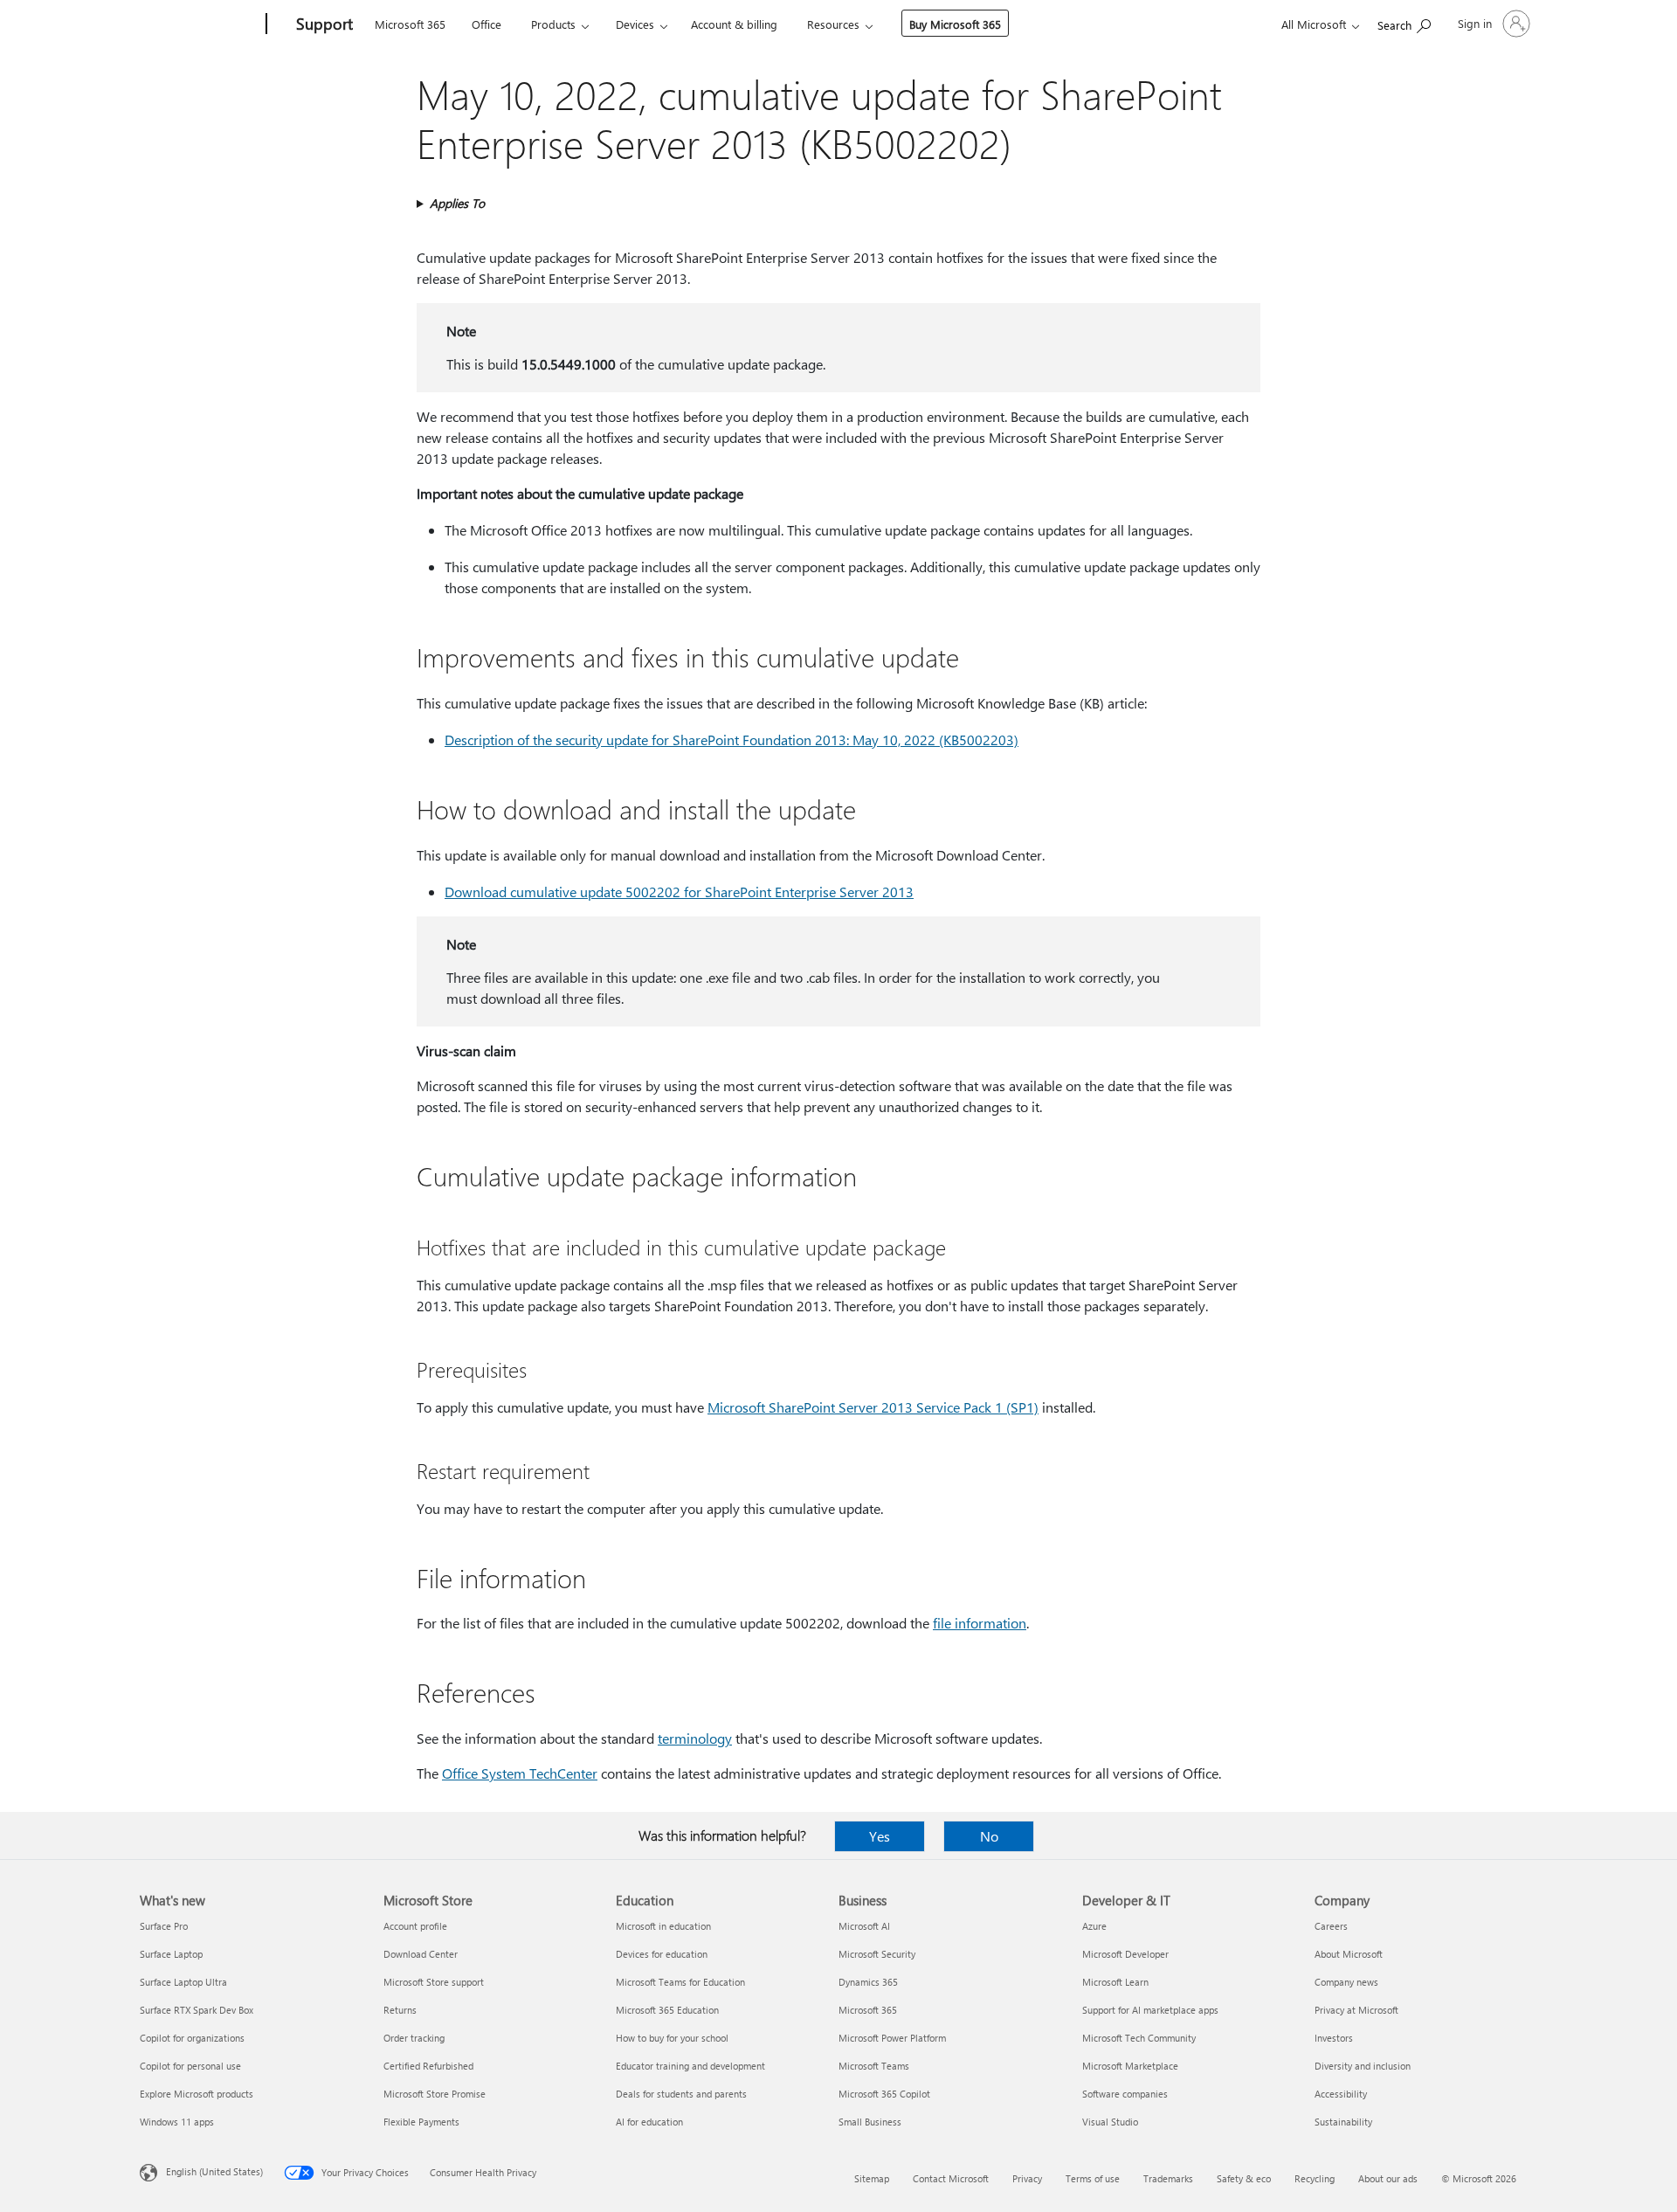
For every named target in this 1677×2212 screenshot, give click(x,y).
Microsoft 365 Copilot (884, 2094)
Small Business (870, 2122)
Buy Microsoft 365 (955, 24)
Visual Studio (1110, 2122)
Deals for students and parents (681, 2094)
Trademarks (1168, 2178)
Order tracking (414, 2038)
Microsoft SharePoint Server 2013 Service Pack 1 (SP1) (873, 1407)
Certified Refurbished (428, 2066)
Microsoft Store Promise (435, 2094)
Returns (400, 2010)
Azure (1094, 1926)
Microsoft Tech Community (1139, 2038)
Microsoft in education (663, 1926)
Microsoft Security (877, 1954)
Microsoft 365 (410, 24)
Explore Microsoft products (197, 2094)
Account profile (415, 1926)
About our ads (1388, 2178)
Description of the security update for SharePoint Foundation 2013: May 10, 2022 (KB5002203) (732, 740)
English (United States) (214, 2171)
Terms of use (1093, 2178)
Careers (1331, 1926)
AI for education (649, 2122)
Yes (880, 1836)
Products (553, 24)
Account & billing (734, 24)
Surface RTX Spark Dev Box (197, 2010)
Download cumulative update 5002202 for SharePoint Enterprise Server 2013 (679, 892)
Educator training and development (690, 2066)
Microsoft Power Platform (892, 2038)
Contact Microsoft (951, 2178)
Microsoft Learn (1115, 1982)
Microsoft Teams (874, 2066)
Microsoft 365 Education (667, 2010)
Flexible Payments (421, 2122)
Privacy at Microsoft (1356, 2010)
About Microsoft (1349, 1954)
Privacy (1027, 2178)
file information (980, 1623)
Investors (1334, 2038)
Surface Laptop (171, 1954)
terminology (695, 1738)
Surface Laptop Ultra (183, 1982)
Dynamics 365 (868, 1982)
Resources (833, 24)
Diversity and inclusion (1363, 2066)
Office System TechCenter (520, 1773)
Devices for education (662, 1954)
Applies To (457, 203)
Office (487, 24)
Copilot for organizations (192, 2038)
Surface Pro (164, 1926)
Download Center (421, 1954)
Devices (635, 24)
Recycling (1315, 2178)
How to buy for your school (672, 2038)
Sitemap (872, 2178)
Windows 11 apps (177, 2122)
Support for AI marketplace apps (1150, 2010)
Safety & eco (1244, 2178)
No (989, 1836)
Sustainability (1343, 2122)
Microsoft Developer (1125, 1954)
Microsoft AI (864, 1926)
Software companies (1125, 2094)
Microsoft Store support (434, 1982)
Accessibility (1341, 2094)
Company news (1346, 1982)
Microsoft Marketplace (1130, 2066)
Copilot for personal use (190, 2066)
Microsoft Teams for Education (680, 1982)
